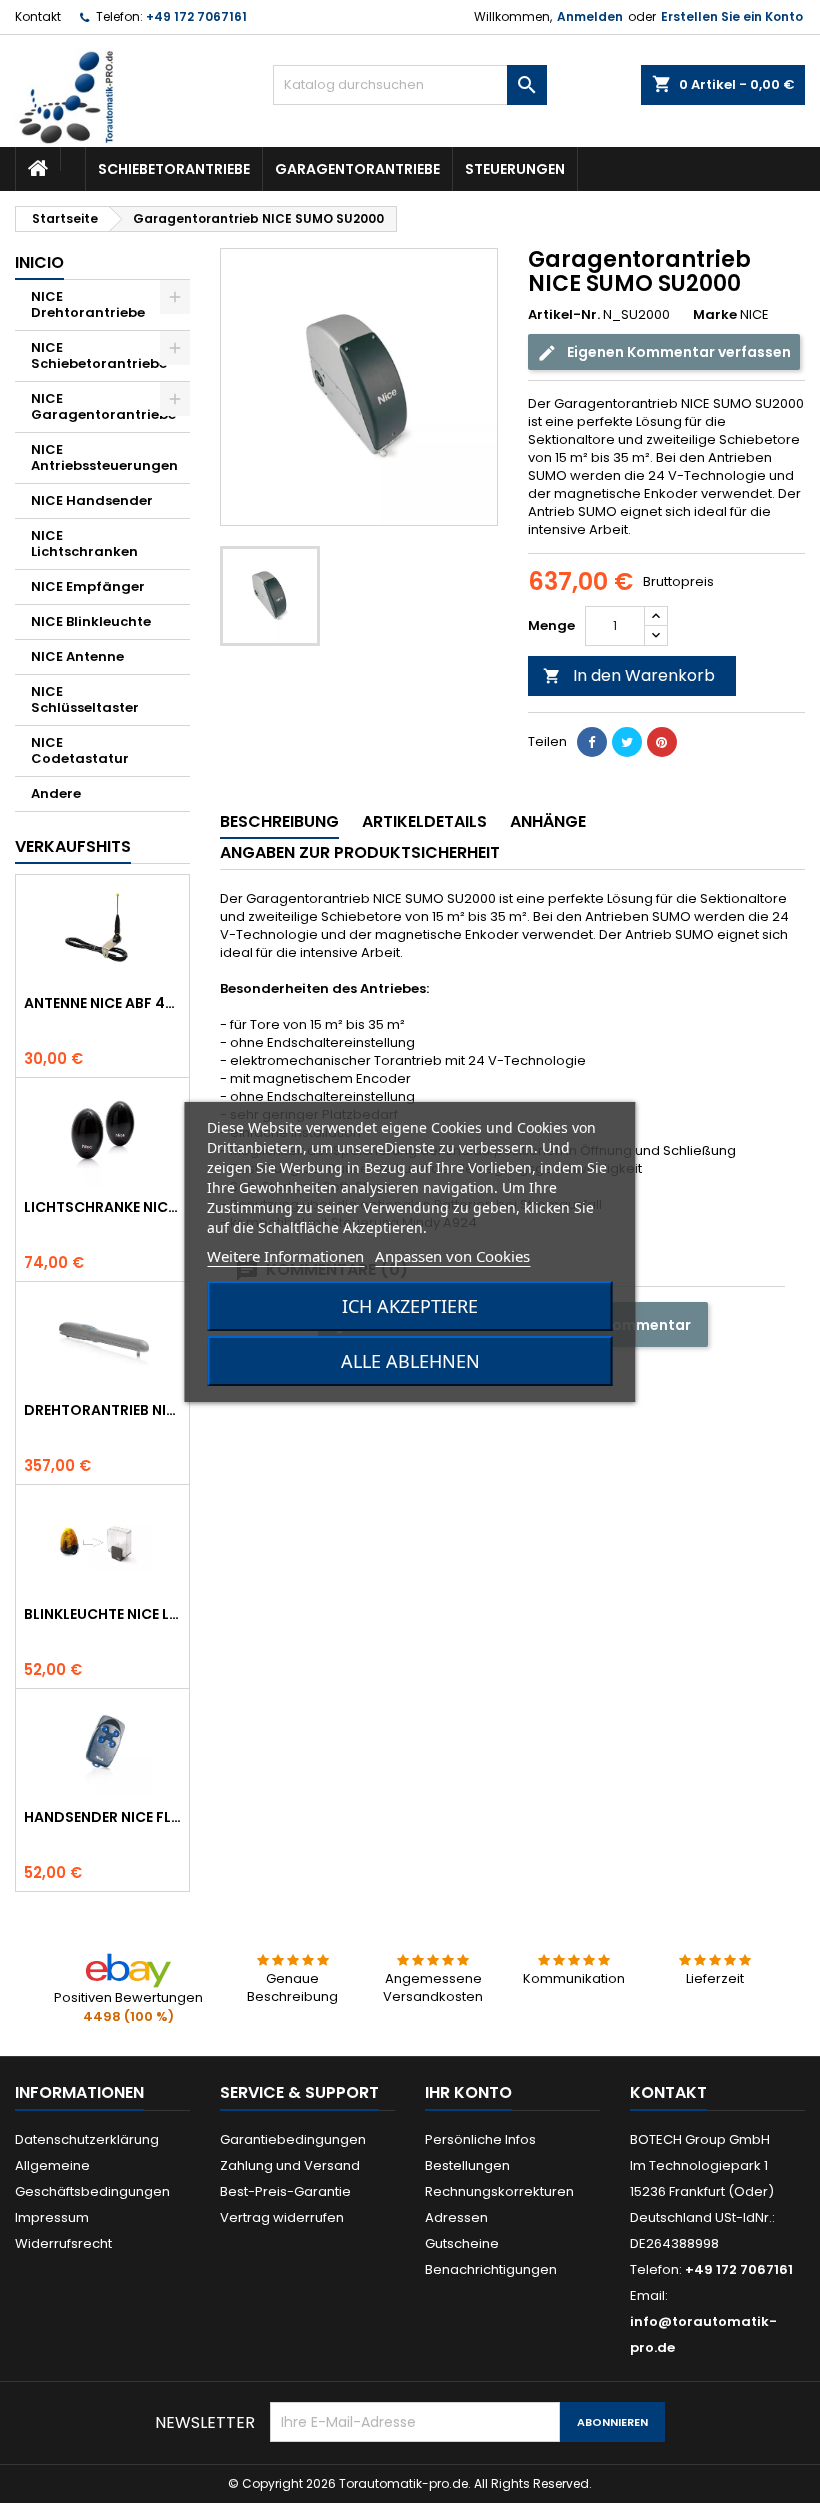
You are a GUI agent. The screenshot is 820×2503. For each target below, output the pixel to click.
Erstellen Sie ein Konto (732, 16)
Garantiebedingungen (293, 2139)
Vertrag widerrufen (282, 2217)
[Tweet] (627, 742)
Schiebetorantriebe (174, 169)
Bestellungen (467, 2165)
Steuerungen (515, 169)
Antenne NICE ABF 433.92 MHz (102, 1003)
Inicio (39, 262)
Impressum (52, 2217)
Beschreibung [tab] (279, 821)
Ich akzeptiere (410, 1306)
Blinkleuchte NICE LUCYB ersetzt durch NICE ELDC (102, 1614)
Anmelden (590, 16)
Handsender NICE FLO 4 (102, 1817)
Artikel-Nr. (564, 315)
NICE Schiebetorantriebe (99, 355)
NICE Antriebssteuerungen (104, 457)
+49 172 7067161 (196, 16)
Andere (56, 793)
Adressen (456, 2217)
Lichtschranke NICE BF (102, 1207)
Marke (715, 315)
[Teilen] (592, 742)
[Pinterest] (662, 742)
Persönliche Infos (480, 2139)
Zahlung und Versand (290, 2165)
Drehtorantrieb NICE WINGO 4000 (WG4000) (102, 1410)
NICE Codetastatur (80, 750)
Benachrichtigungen (491, 2269)
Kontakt (38, 16)
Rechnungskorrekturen (499, 2191)
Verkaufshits (73, 846)
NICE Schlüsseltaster (85, 699)
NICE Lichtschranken (84, 543)
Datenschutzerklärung (87, 2139)
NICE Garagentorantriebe (103, 406)
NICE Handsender (92, 500)
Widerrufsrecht (63, 2243)
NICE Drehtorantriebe (88, 304)
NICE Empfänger (88, 586)
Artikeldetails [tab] (424, 821)
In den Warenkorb (629, 675)
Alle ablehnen (410, 1361)
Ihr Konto (468, 2092)
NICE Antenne (77, 656)
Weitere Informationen (285, 1256)
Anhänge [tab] (548, 821)
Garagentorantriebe (357, 169)
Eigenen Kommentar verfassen (677, 352)
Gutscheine (462, 2243)
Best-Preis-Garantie (285, 2191)
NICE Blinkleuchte (91, 621)
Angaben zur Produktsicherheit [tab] (360, 852)
